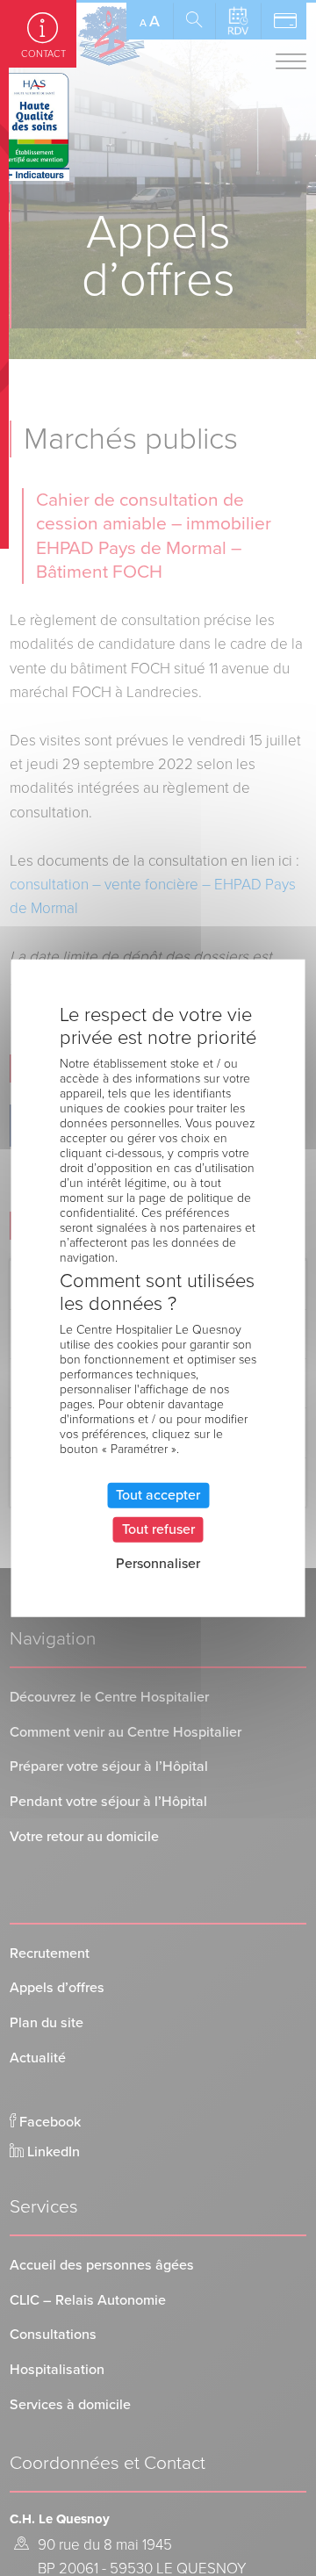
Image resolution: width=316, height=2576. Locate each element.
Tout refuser (158, 1529)
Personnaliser (158, 1564)
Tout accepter (158, 1495)
